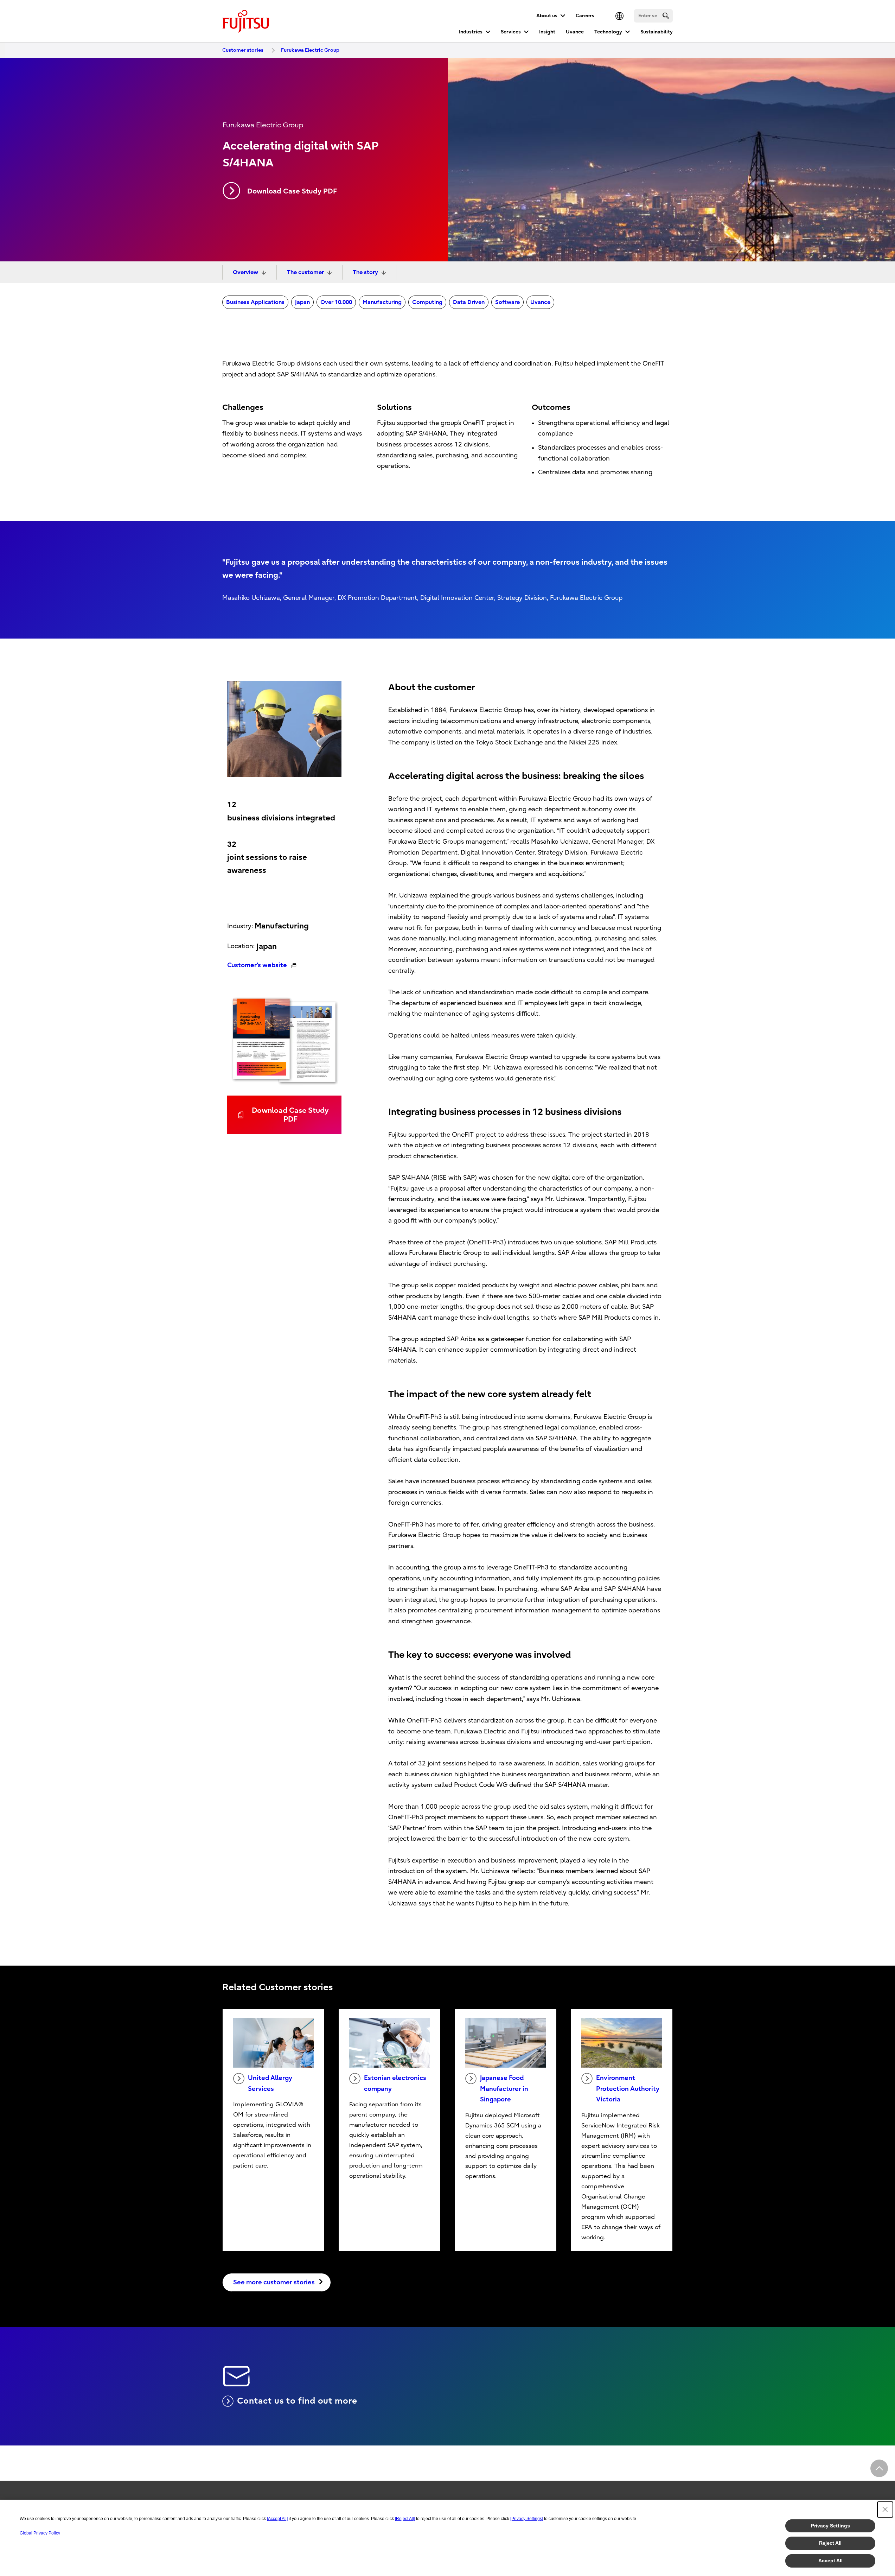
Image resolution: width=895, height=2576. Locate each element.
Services (511, 32)
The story (365, 272)
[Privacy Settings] (527, 2519)
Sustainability (657, 32)
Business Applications (255, 302)
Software (507, 302)
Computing (427, 302)
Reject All (830, 2543)
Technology (608, 32)
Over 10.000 (336, 302)
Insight (547, 32)
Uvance (575, 32)
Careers (585, 16)
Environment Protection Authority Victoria (628, 2089)
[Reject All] (405, 2519)
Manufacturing (382, 302)
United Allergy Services (270, 2083)
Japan (302, 302)
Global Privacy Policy (40, 2533)
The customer (305, 272)
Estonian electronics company (395, 2083)
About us (547, 16)
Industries (471, 32)
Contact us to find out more (297, 2401)
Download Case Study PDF (292, 191)
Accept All (830, 2561)
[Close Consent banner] (885, 2510)
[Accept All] (277, 2519)
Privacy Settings (830, 2526)
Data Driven (469, 302)
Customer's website (257, 965)
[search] (666, 16)
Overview (245, 272)
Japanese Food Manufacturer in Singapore (504, 2089)
